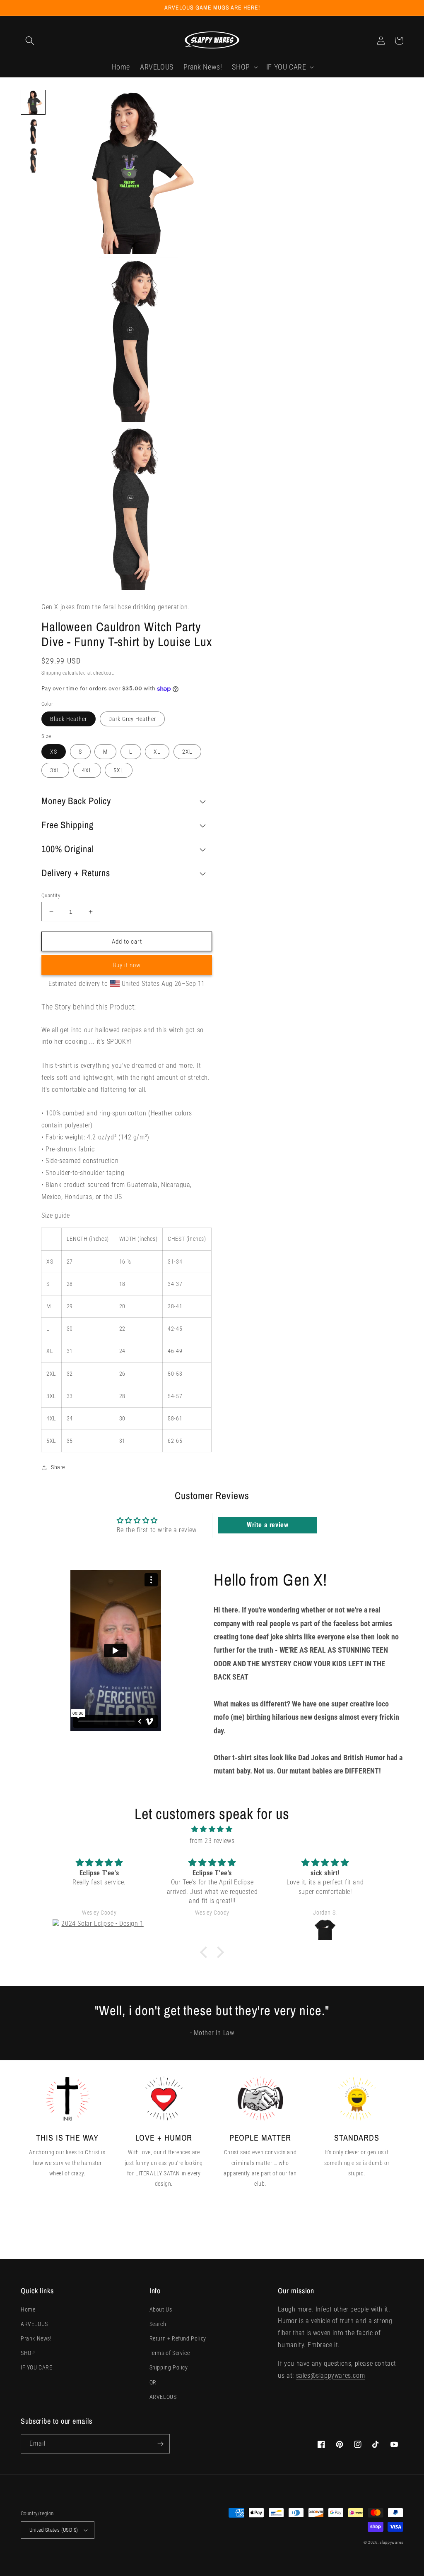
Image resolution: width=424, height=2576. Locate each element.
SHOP (28, 2353)
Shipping (51, 673)
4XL (87, 770)
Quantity (51, 895)
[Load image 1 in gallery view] (33, 102)
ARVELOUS (34, 2324)
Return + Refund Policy (178, 2338)
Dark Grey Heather (132, 719)
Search (158, 2324)
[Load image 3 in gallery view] (33, 160)
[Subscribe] (160, 2444)
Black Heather (69, 719)
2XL (187, 752)
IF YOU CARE (37, 2367)
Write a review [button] (267, 1525)
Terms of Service (170, 2353)
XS (54, 752)
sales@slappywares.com (331, 2375)
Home (28, 2309)
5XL (119, 770)
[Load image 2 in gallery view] (33, 131)
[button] (30, 41)
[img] (212, 1829)
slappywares (391, 2542)
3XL (55, 770)
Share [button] (58, 1467)
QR (153, 2382)
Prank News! (36, 2338)
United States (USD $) (54, 2530)
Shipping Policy (169, 2367)
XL (157, 752)
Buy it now (127, 965)
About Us (161, 2309)
